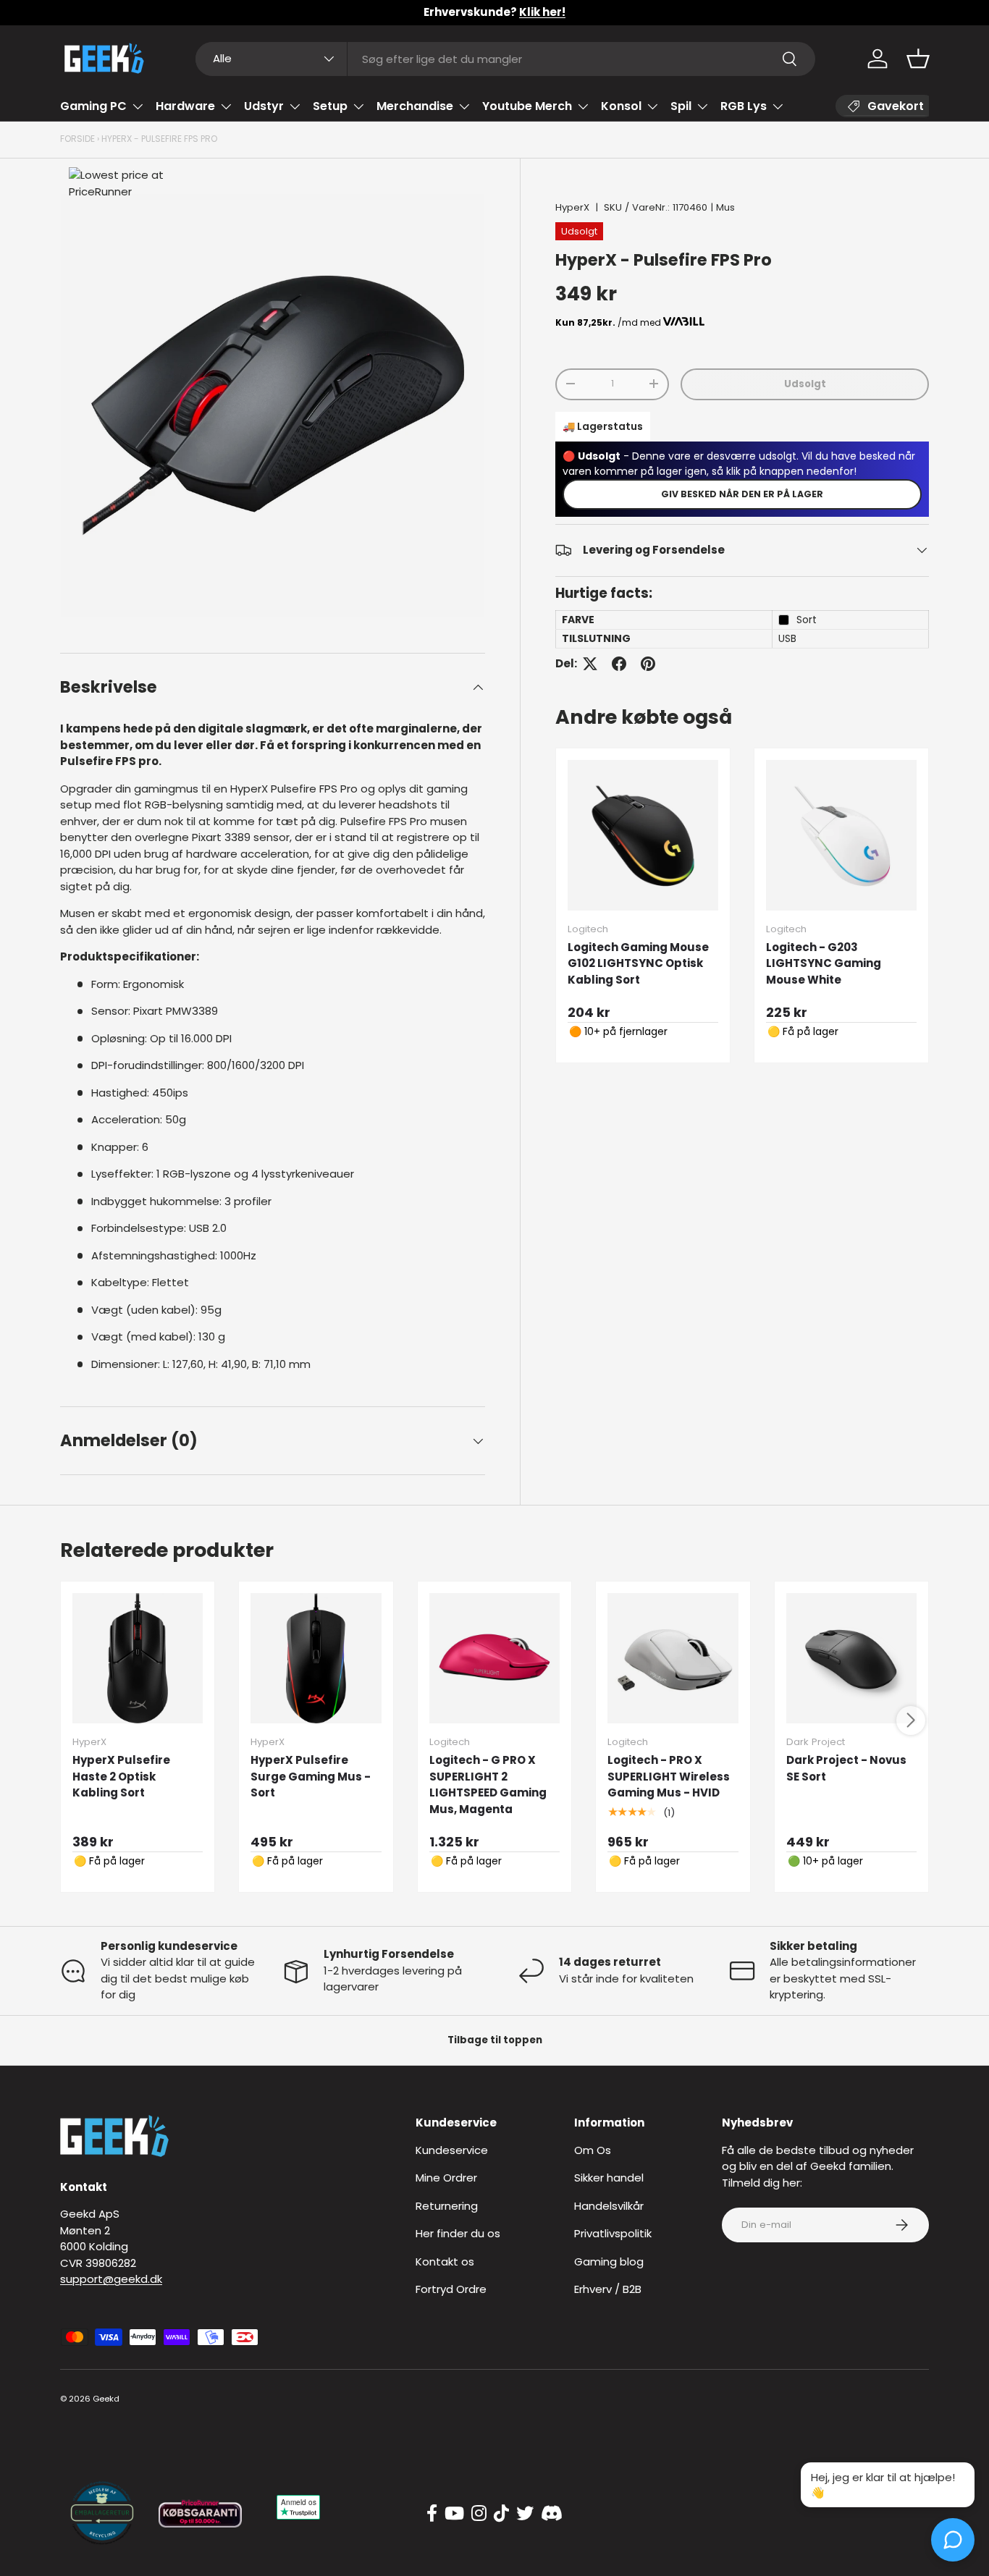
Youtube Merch (527, 106)
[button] (918, 59)
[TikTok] (501, 2514)
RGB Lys (744, 106)
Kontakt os (445, 2262)
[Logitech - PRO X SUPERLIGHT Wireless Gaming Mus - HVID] (673, 1658)
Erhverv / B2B (608, 2289)
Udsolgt (805, 383)
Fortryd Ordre (451, 2289)
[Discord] (552, 2514)
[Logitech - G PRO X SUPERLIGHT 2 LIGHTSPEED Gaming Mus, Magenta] (494, 1658)
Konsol (621, 106)
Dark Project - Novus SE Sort (846, 1768)
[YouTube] (454, 2514)
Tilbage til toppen (495, 2040)
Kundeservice (452, 2150)
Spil (681, 106)
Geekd (106, 2399)
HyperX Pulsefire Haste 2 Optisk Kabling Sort (121, 1776)
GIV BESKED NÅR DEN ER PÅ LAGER (742, 493)
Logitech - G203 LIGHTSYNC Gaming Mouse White (824, 963)
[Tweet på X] (590, 664)
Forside (77, 139)
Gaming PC (93, 106)
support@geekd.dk (111, 2279)
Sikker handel (609, 2178)
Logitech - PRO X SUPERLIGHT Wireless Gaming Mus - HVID (669, 1776)
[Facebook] (432, 2514)
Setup (330, 106)
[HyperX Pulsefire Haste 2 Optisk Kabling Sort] (138, 1658)
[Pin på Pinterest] (648, 664)
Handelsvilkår (609, 2206)
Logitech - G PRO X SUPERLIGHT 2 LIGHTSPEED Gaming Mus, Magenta (488, 1785)
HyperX (572, 207)
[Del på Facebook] (619, 664)
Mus (725, 207)
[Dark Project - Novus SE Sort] (851, 1658)
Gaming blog (609, 2262)
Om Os (593, 2150)
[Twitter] (525, 2514)
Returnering (447, 2206)
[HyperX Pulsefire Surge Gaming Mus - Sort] (316, 1658)
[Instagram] (479, 2514)
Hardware (185, 106)
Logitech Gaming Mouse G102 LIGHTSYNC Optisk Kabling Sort (638, 963)
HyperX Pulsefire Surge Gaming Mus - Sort (311, 1776)
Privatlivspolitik (613, 2233)
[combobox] (506, 59)
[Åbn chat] (953, 2540)
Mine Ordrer (446, 2178)
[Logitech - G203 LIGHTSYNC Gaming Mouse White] (841, 835)
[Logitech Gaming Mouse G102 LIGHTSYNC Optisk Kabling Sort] (643, 835)
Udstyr (264, 106)
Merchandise (415, 106)
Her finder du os (458, 2233)
